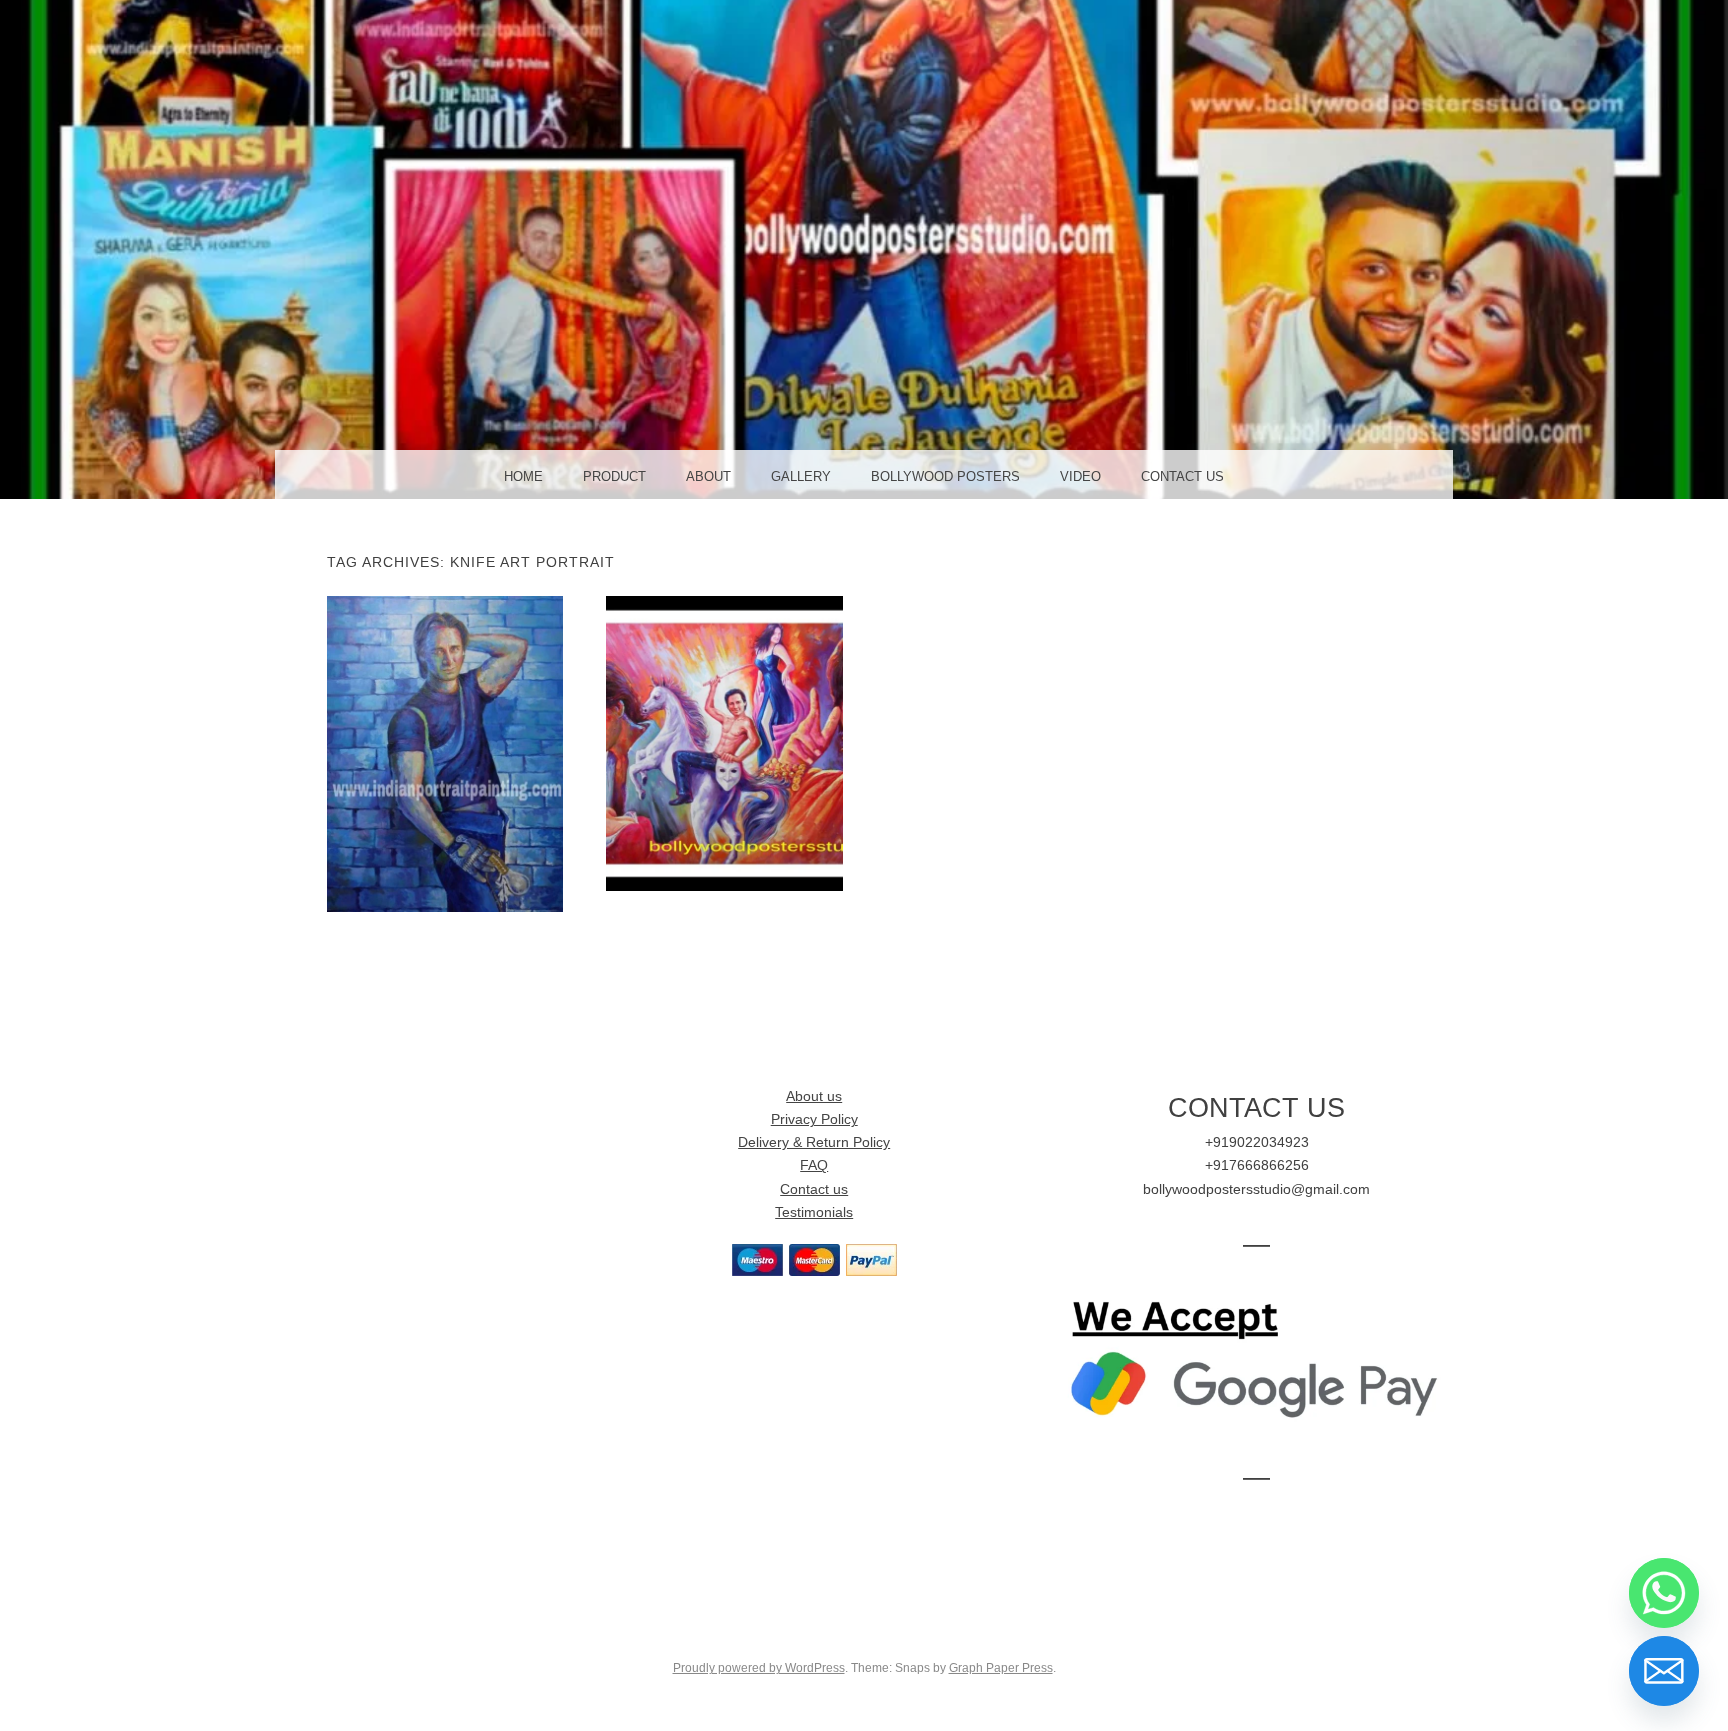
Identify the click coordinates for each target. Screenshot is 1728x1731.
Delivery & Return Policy (814, 1142)
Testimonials (814, 1212)
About (708, 476)
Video (1080, 476)
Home (523, 476)
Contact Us (1182, 476)
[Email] (1664, 1671)
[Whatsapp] (1664, 1593)
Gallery (801, 476)
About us (814, 1096)
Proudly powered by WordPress (759, 1668)
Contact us (814, 1189)
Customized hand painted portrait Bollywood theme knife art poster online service (444, 753)
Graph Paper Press (1001, 1668)
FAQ (814, 1165)
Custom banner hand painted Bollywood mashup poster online (724, 743)
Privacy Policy (814, 1119)
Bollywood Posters (945, 476)
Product (614, 476)
